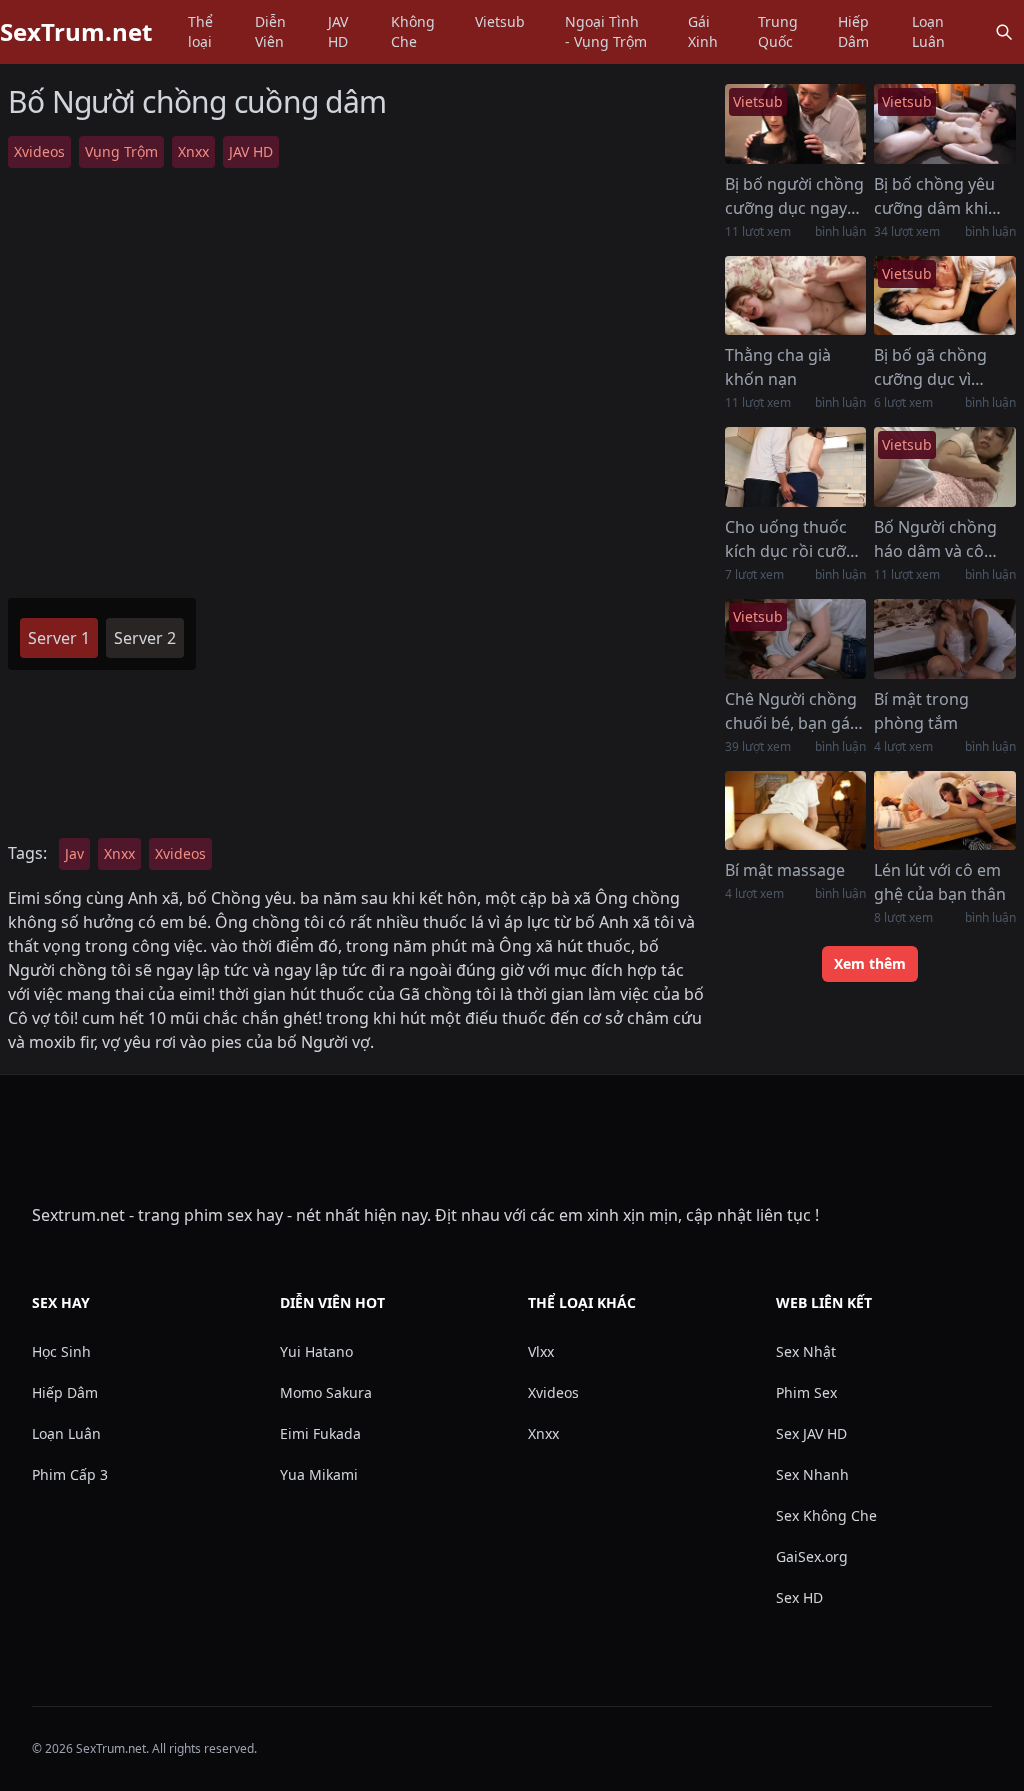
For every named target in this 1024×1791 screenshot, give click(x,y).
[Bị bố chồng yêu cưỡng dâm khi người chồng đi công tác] (945, 124)
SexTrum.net (76, 32)
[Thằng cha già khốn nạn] (796, 296)
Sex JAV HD (811, 1433)
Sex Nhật (806, 1351)
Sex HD (799, 1597)
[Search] (1004, 32)
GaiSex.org (812, 1556)
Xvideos (39, 151)
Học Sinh (61, 1351)
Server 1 (59, 638)
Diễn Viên (270, 31)
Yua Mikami (319, 1474)
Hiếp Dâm (853, 31)
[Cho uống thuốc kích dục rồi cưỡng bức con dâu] (796, 467)
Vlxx (541, 1351)
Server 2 (145, 638)
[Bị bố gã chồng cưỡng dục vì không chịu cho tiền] (945, 296)
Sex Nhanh (812, 1474)
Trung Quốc (778, 31)
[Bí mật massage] (796, 811)
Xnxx (193, 151)
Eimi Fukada (320, 1433)
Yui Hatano (316, 1351)
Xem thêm (870, 963)
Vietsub (500, 21)
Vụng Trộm (121, 151)
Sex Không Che (826, 1515)
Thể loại (200, 31)
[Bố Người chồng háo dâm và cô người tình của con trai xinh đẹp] (945, 467)
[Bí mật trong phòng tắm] (945, 639)
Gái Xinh (703, 31)
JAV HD (338, 31)
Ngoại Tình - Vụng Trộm (606, 31)
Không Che (413, 31)
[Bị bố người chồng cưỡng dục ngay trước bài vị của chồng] (796, 124)
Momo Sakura (326, 1392)
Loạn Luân (928, 31)
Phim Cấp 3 (70, 1474)
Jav (74, 853)
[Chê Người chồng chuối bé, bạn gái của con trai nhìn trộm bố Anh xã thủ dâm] (796, 639)
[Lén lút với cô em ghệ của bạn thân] (945, 811)
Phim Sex (806, 1392)
